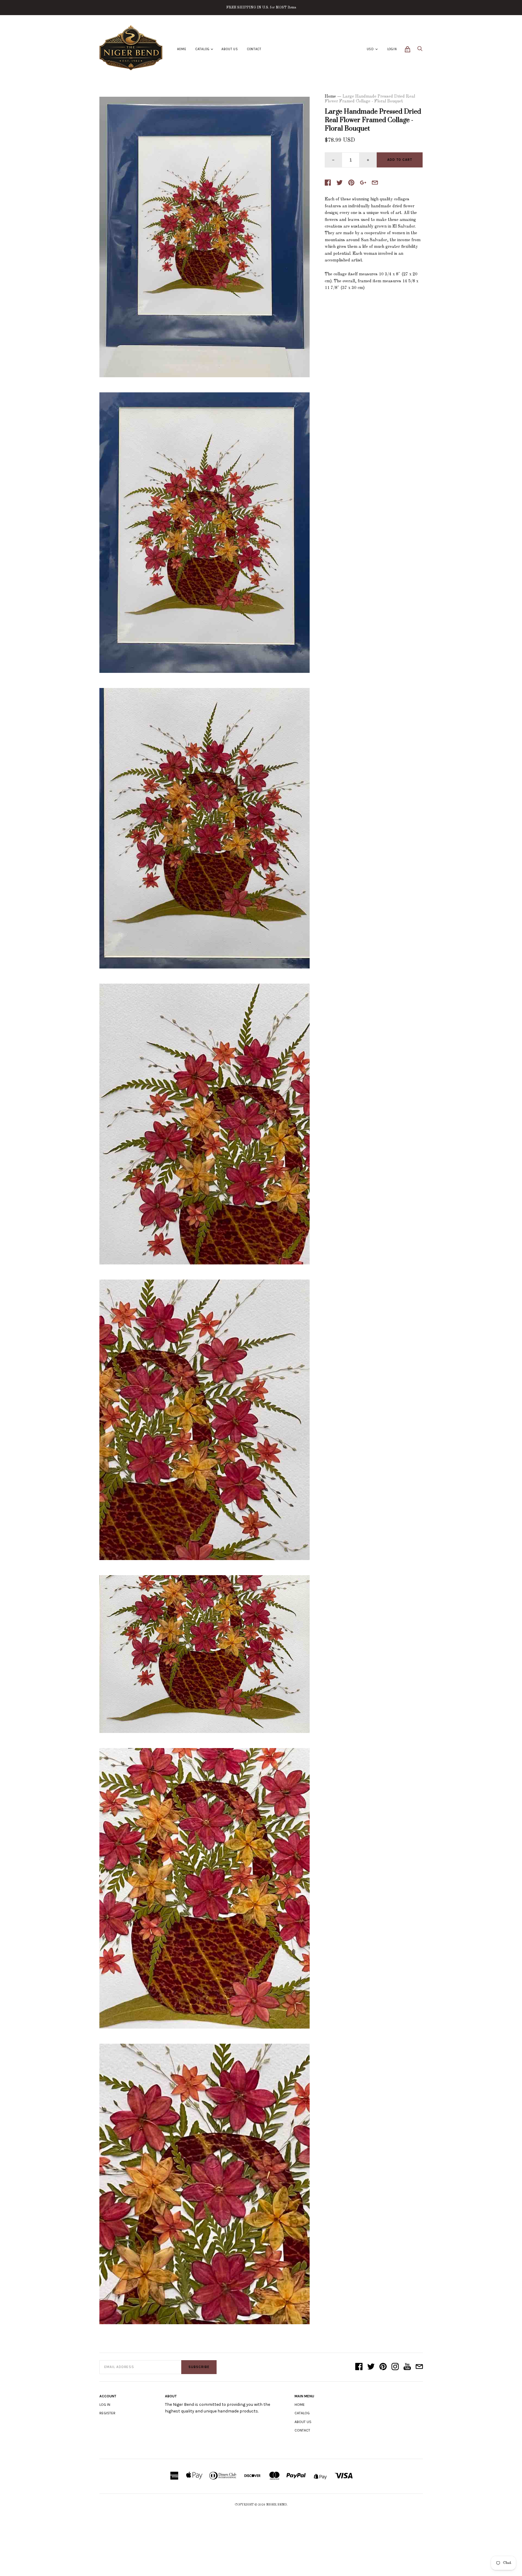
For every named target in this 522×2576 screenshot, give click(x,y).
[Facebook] (359, 2367)
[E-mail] (419, 2367)
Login (392, 49)
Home (182, 49)
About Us (230, 49)
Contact (254, 49)
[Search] (420, 50)
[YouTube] (407, 2367)
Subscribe (199, 2367)
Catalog (203, 49)
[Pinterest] (383, 2367)
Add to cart (400, 160)
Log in (105, 2405)
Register (107, 2413)
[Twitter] (371, 2367)
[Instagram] (395, 2367)
